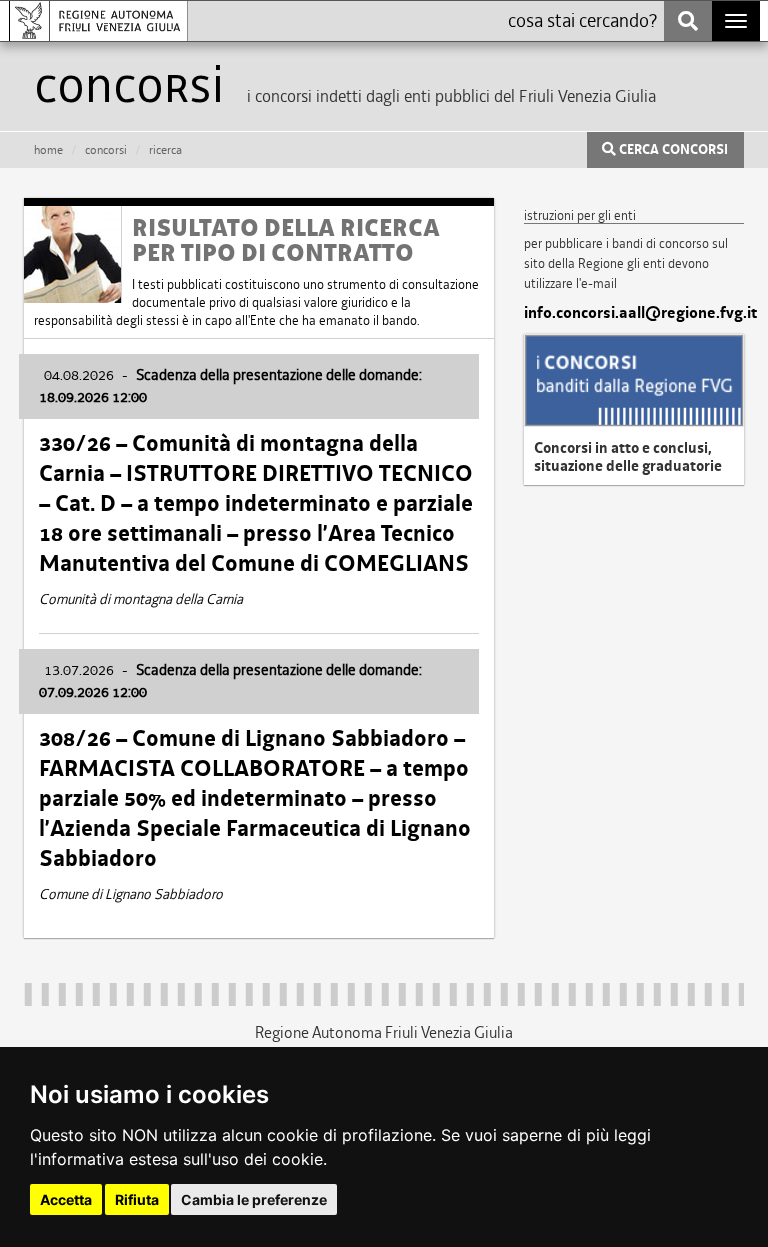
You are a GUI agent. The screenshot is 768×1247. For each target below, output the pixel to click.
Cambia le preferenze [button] (254, 1199)
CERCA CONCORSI (672, 150)
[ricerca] (688, 21)
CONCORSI (106, 150)
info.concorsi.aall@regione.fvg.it (634, 313)
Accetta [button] (66, 1199)
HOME (48, 150)
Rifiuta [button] (137, 1199)
